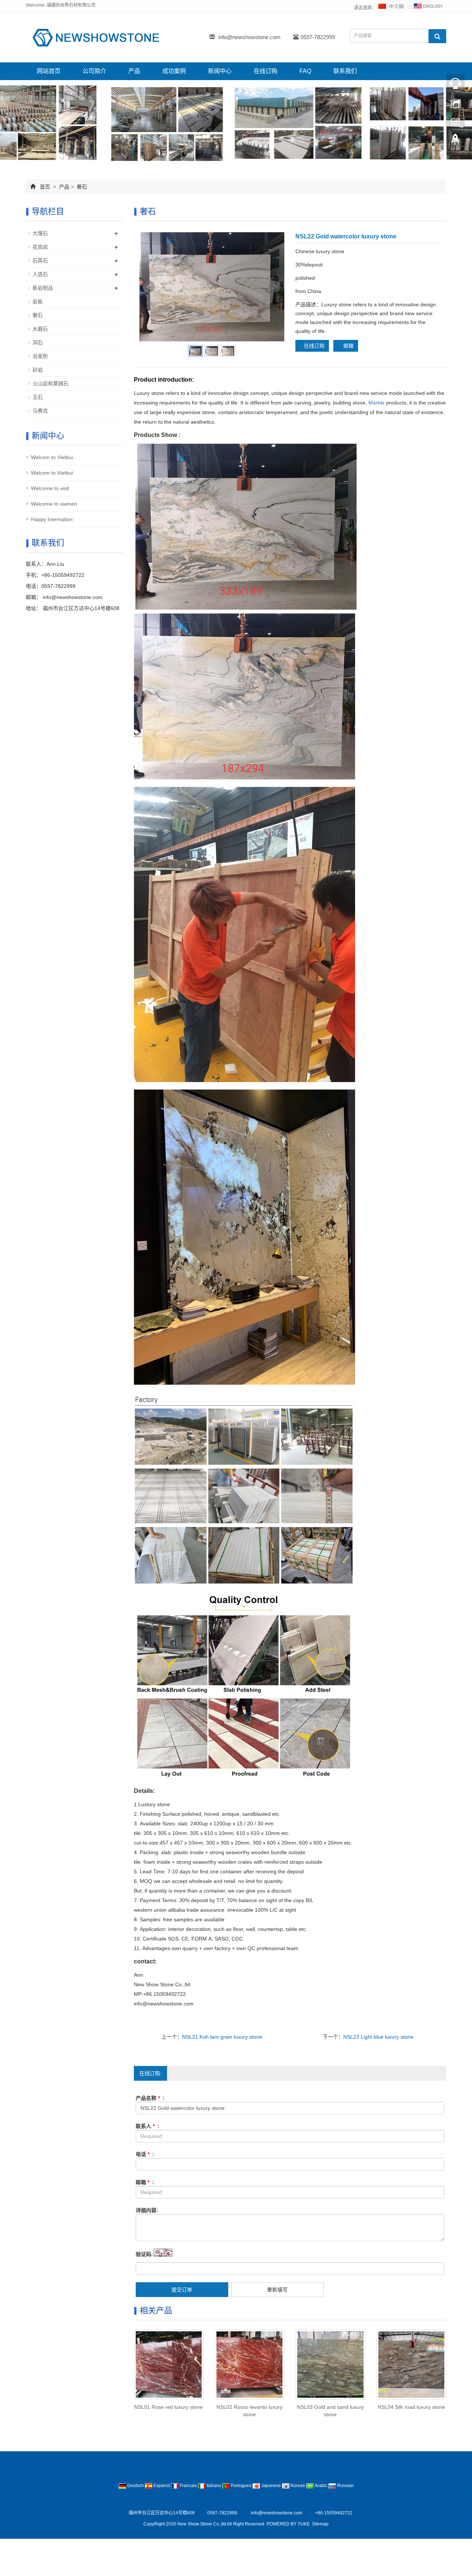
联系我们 (345, 71)
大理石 (40, 233)
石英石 (40, 261)
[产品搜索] (437, 36)
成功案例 (174, 71)
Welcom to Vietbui (52, 457)
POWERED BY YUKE (289, 2524)
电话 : (145, 2154)
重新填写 (277, 2290)
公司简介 (94, 71)
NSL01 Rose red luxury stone (169, 2407)
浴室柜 (40, 356)
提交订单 (182, 2290)
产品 (134, 71)
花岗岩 (40, 247)
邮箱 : (145, 2182)
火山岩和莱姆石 (51, 383)
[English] (428, 8)
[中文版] (392, 8)
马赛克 (40, 411)
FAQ (305, 71)
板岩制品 (43, 288)
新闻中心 (220, 71)
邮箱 (348, 346)
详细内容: (147, 2210)
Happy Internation (52, 519)
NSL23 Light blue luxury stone (378, 2037)
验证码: (144, 2254)
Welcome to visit (50, 488)
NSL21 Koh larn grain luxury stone (222, 2037)
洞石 (38, 342)
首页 (45, 187)
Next (275, 287)
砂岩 (38, 370)
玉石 (38, 397)
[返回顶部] (455, 141)
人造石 (40, 274)
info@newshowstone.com (249, 37)
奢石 (81, 187)
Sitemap (320, 2524)
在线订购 (265, 71)
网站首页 (49, 71)
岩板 (38, 302)
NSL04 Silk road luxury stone (411, 2407)
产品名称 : (150, 2098)
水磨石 (40, 329)
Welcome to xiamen (54, 504)
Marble (376, 403)
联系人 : (147, 2126)
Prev (149, 287)
